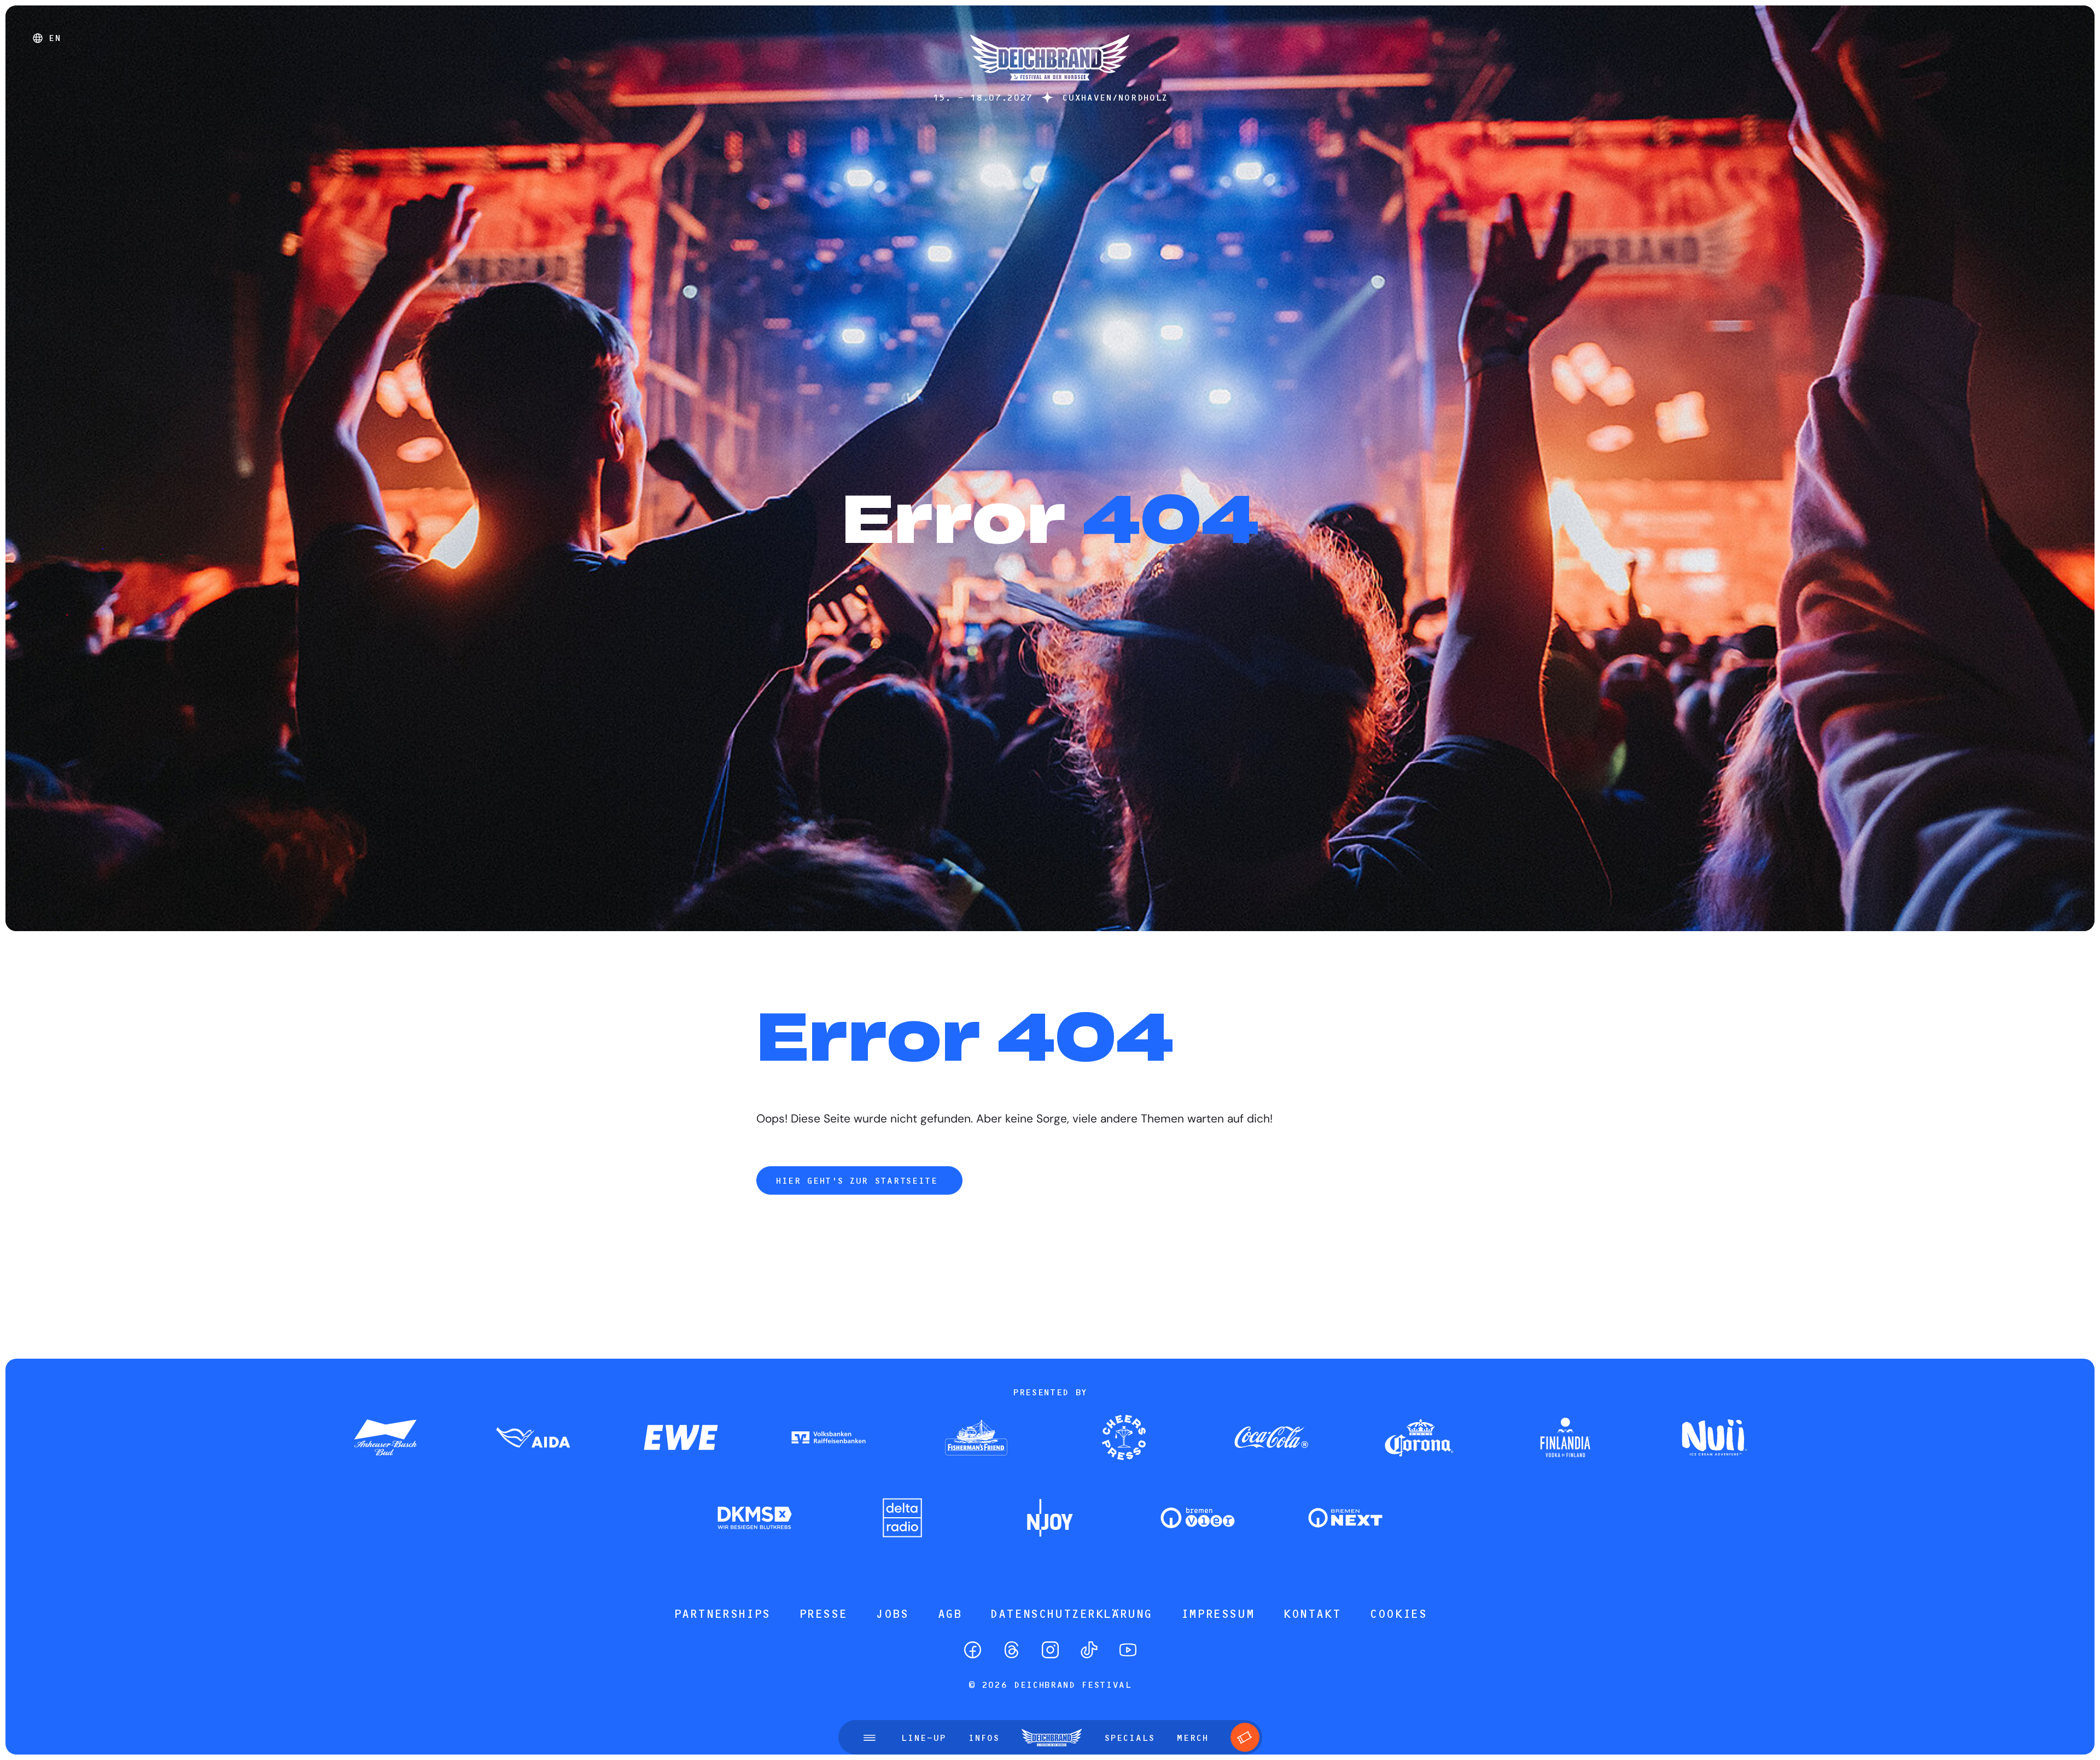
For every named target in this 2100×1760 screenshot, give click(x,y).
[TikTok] (1089, 1650)
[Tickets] (1245, 1737)
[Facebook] (973, 1650)
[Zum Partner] (386, 1439)
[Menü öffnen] (870, 1738)
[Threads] (1011, 1650)
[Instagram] (1050, 1650)
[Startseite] (1050, 86)
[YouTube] (1128, 1650)
